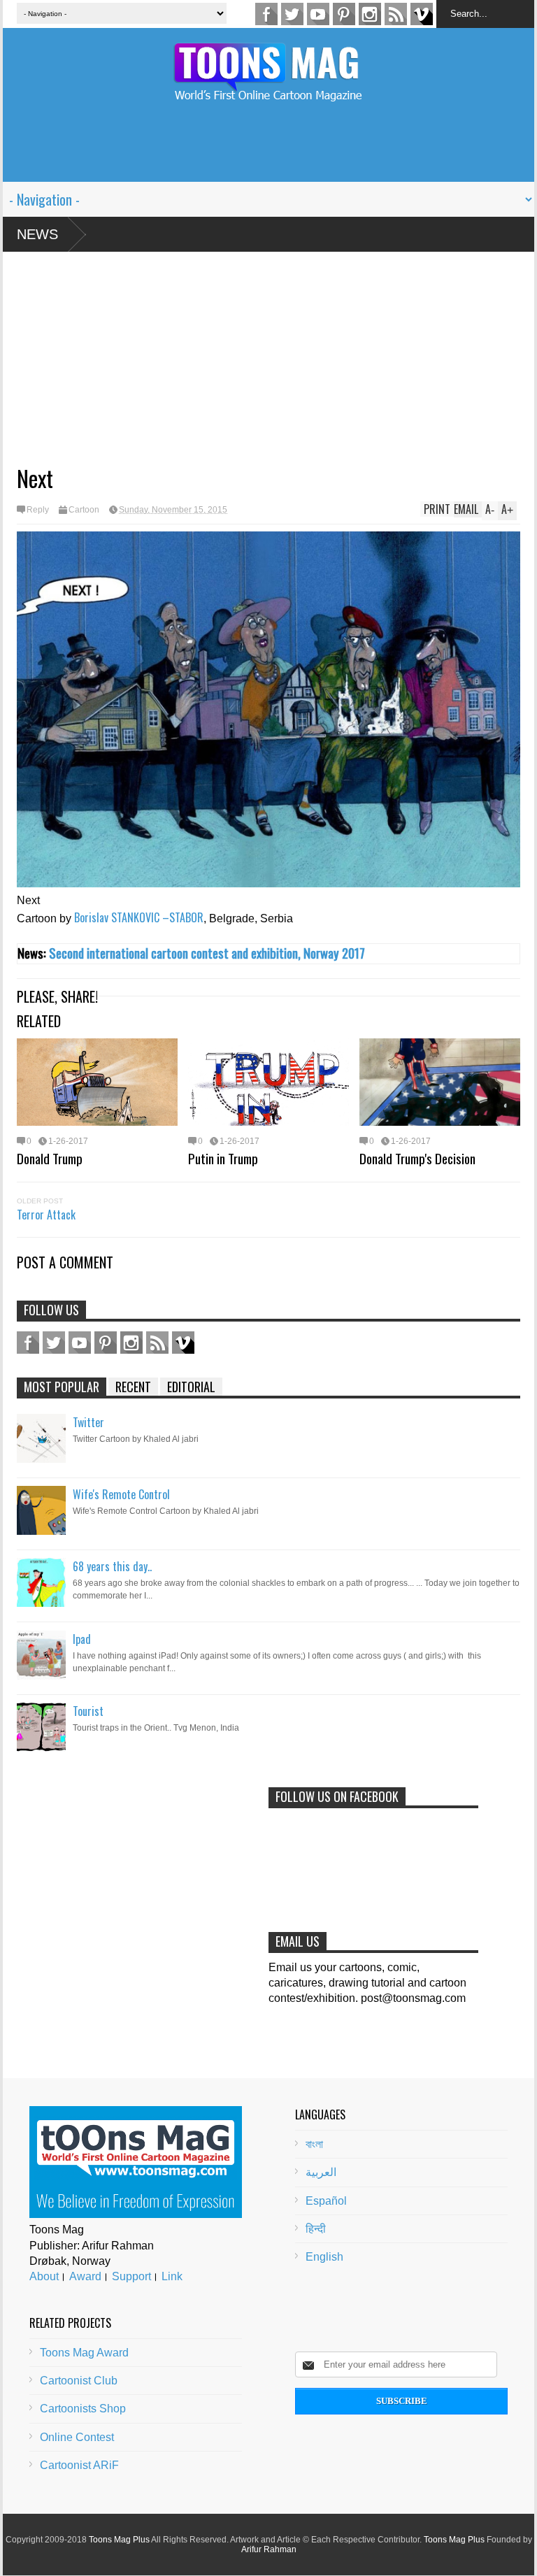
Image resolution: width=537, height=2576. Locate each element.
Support (131, 2276)
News (37, 234)
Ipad (82, 1639)
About (44, 2276)
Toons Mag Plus (119, 2540)
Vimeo (422, 14)
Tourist (88, 1711)
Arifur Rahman (269, 2549)
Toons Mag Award (84, 2353)
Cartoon (84, 510)
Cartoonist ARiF (79, 2465)
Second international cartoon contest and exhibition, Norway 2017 (207, 953)
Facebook (266, 14)
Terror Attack (46, 1215)
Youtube (318, 14)
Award (85, 2276)
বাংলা (314, 2144)
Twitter (292, 14)
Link (172, 2276)
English (324, 2257)
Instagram (370, 14)
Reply (38, 510)
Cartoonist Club (79, 2381)
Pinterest (344, 14)
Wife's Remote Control (121, 1494)
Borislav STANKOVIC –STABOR (139, 917)
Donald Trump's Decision (417, 1158)
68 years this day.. (112, 1566)
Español (326, 2201)
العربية (321, 2172)
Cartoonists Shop (83, 2409)
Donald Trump (50, 1158)
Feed (396, 14)
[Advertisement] (268, 150)
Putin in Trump (223, 1158)
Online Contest (77, 2437)
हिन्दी (316, 2229)
